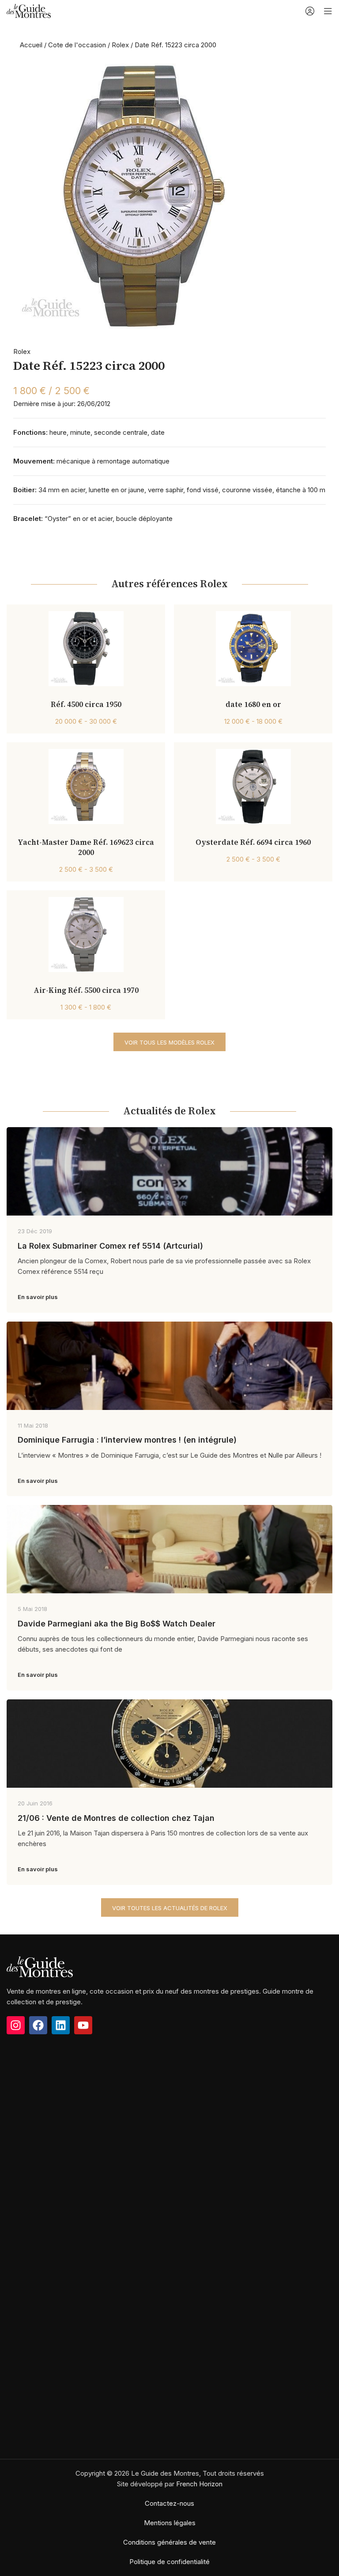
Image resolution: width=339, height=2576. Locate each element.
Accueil (31, 45)
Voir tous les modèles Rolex (169, 1042)
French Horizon (199, 2484)
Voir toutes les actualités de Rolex (170, 1908)
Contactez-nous (169, 2503)
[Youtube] (83, 2025)
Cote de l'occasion (77, 45)
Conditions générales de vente (169, 2542)
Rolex (120, 45)
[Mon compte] (310, 11)
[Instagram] (16, 2025)
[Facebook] (38, 2025)
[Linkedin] (61, 2025)
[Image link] (40, 1966)
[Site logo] (29, 10)
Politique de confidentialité (169, 2562)
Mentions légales (170, 2523)
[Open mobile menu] (328, 11)
